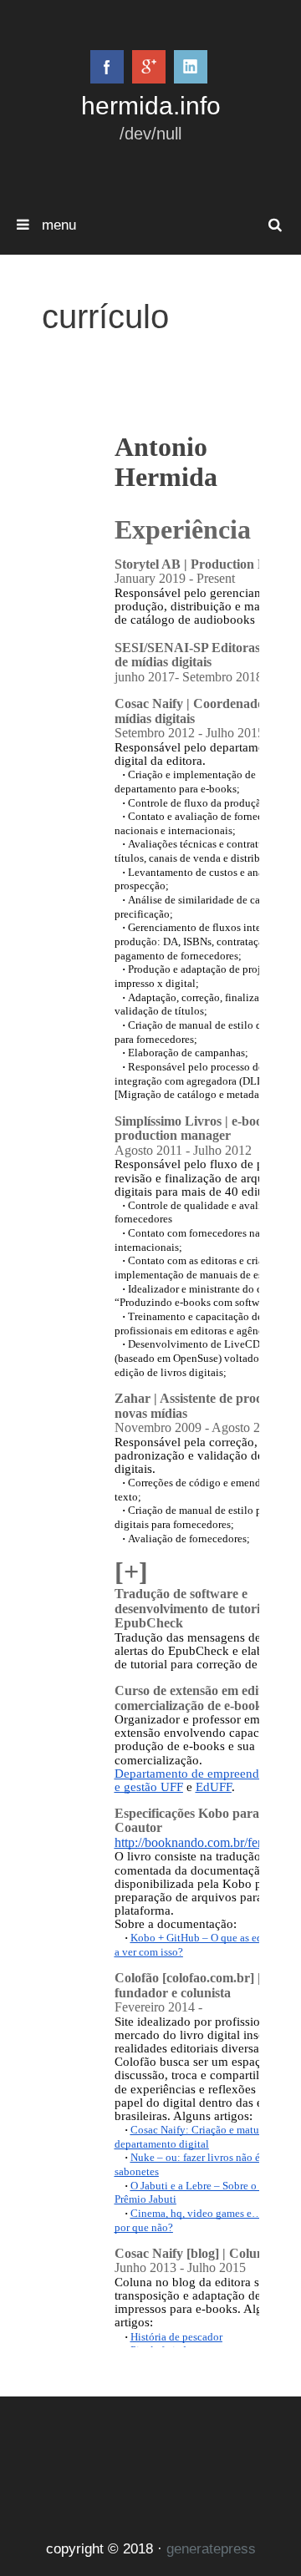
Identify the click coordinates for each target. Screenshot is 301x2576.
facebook (107, 67)
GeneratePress (211, 2549)
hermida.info (151, 105)
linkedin (191, 67)
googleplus (149, 67)
